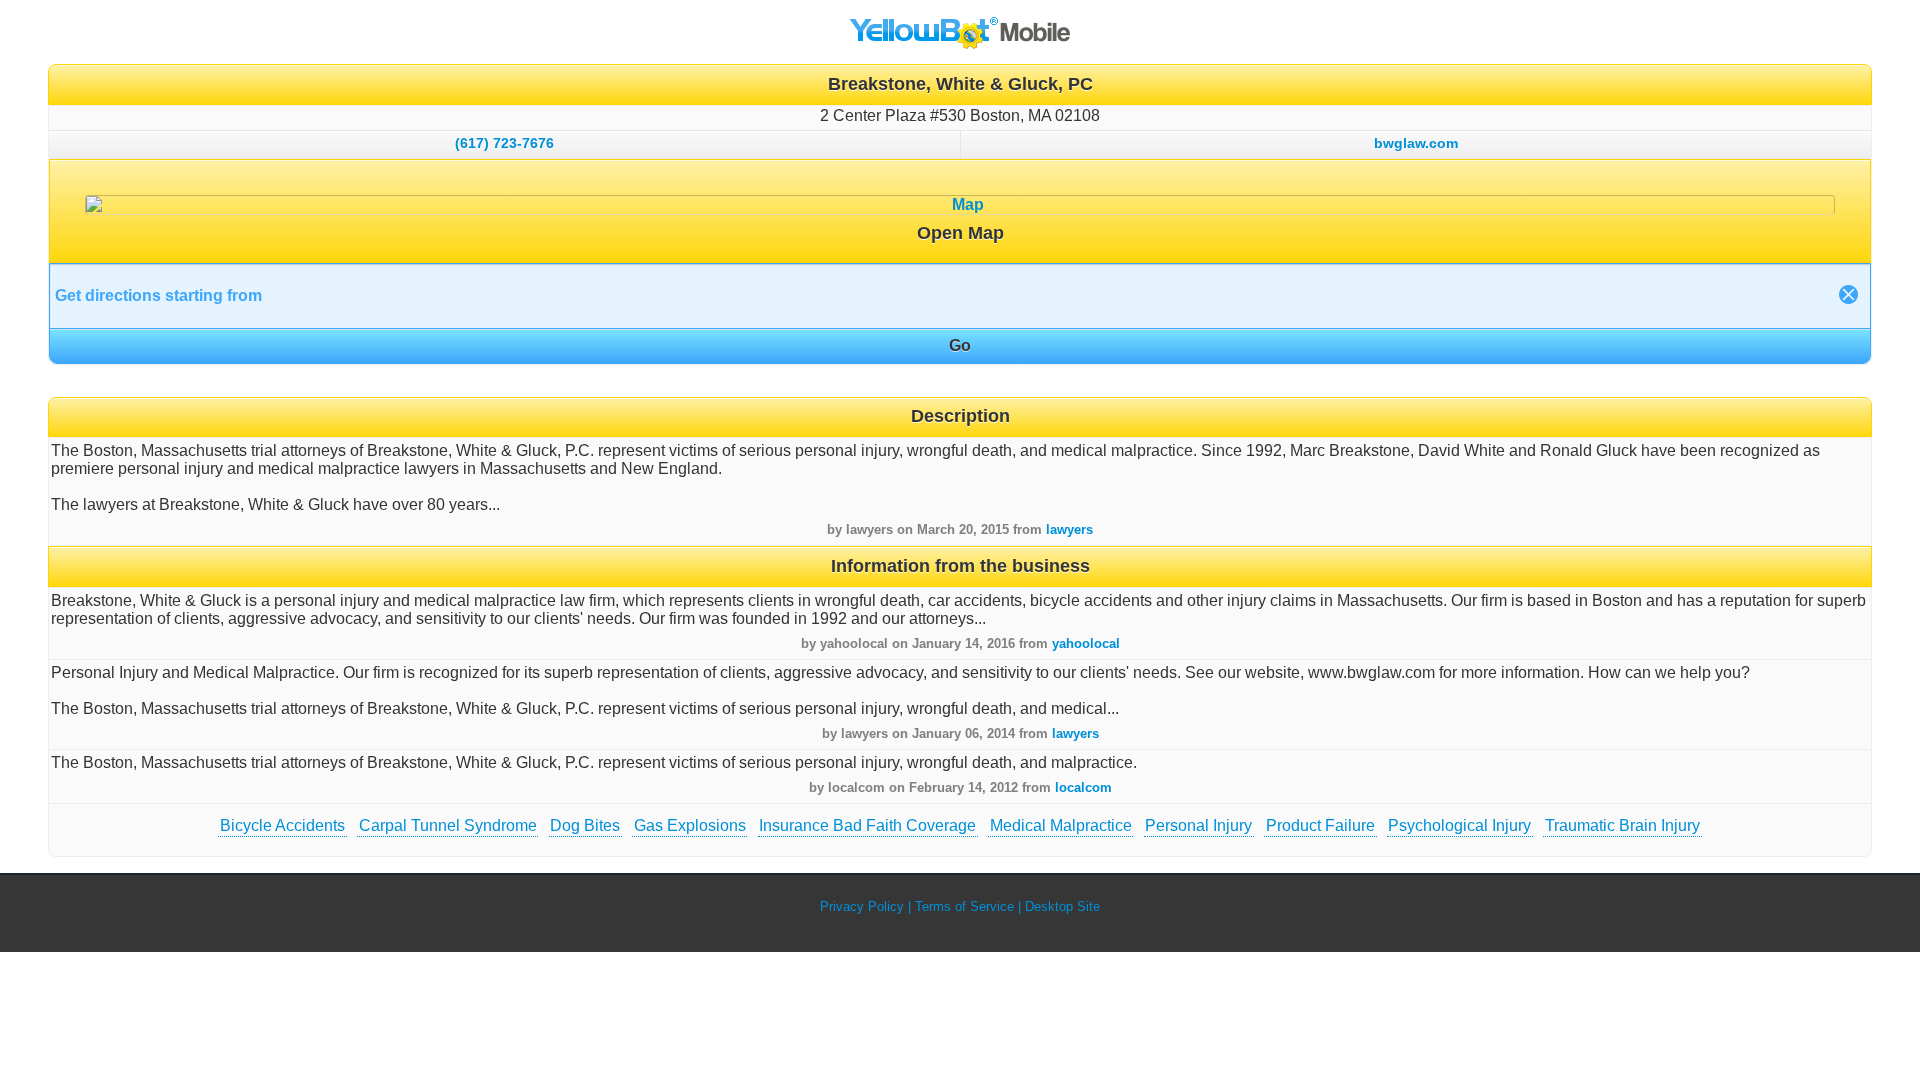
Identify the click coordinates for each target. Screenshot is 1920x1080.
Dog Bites (585, 825)
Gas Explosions (690, 825)
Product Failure (1320, 825)
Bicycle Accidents (282, 825)
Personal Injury (1198, 825)
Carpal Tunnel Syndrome (448, 825)
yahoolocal (1086, 643)
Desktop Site (1062, 906)
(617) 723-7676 (504, 143)
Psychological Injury (1459, 825)
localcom (1083, 787)
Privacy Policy (862, 906)
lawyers (1069, 529)
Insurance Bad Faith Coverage (867, 825)
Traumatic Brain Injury (1622, 825)
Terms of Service (964, 906)
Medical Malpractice (1061, 825)
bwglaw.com (1416, 143)
